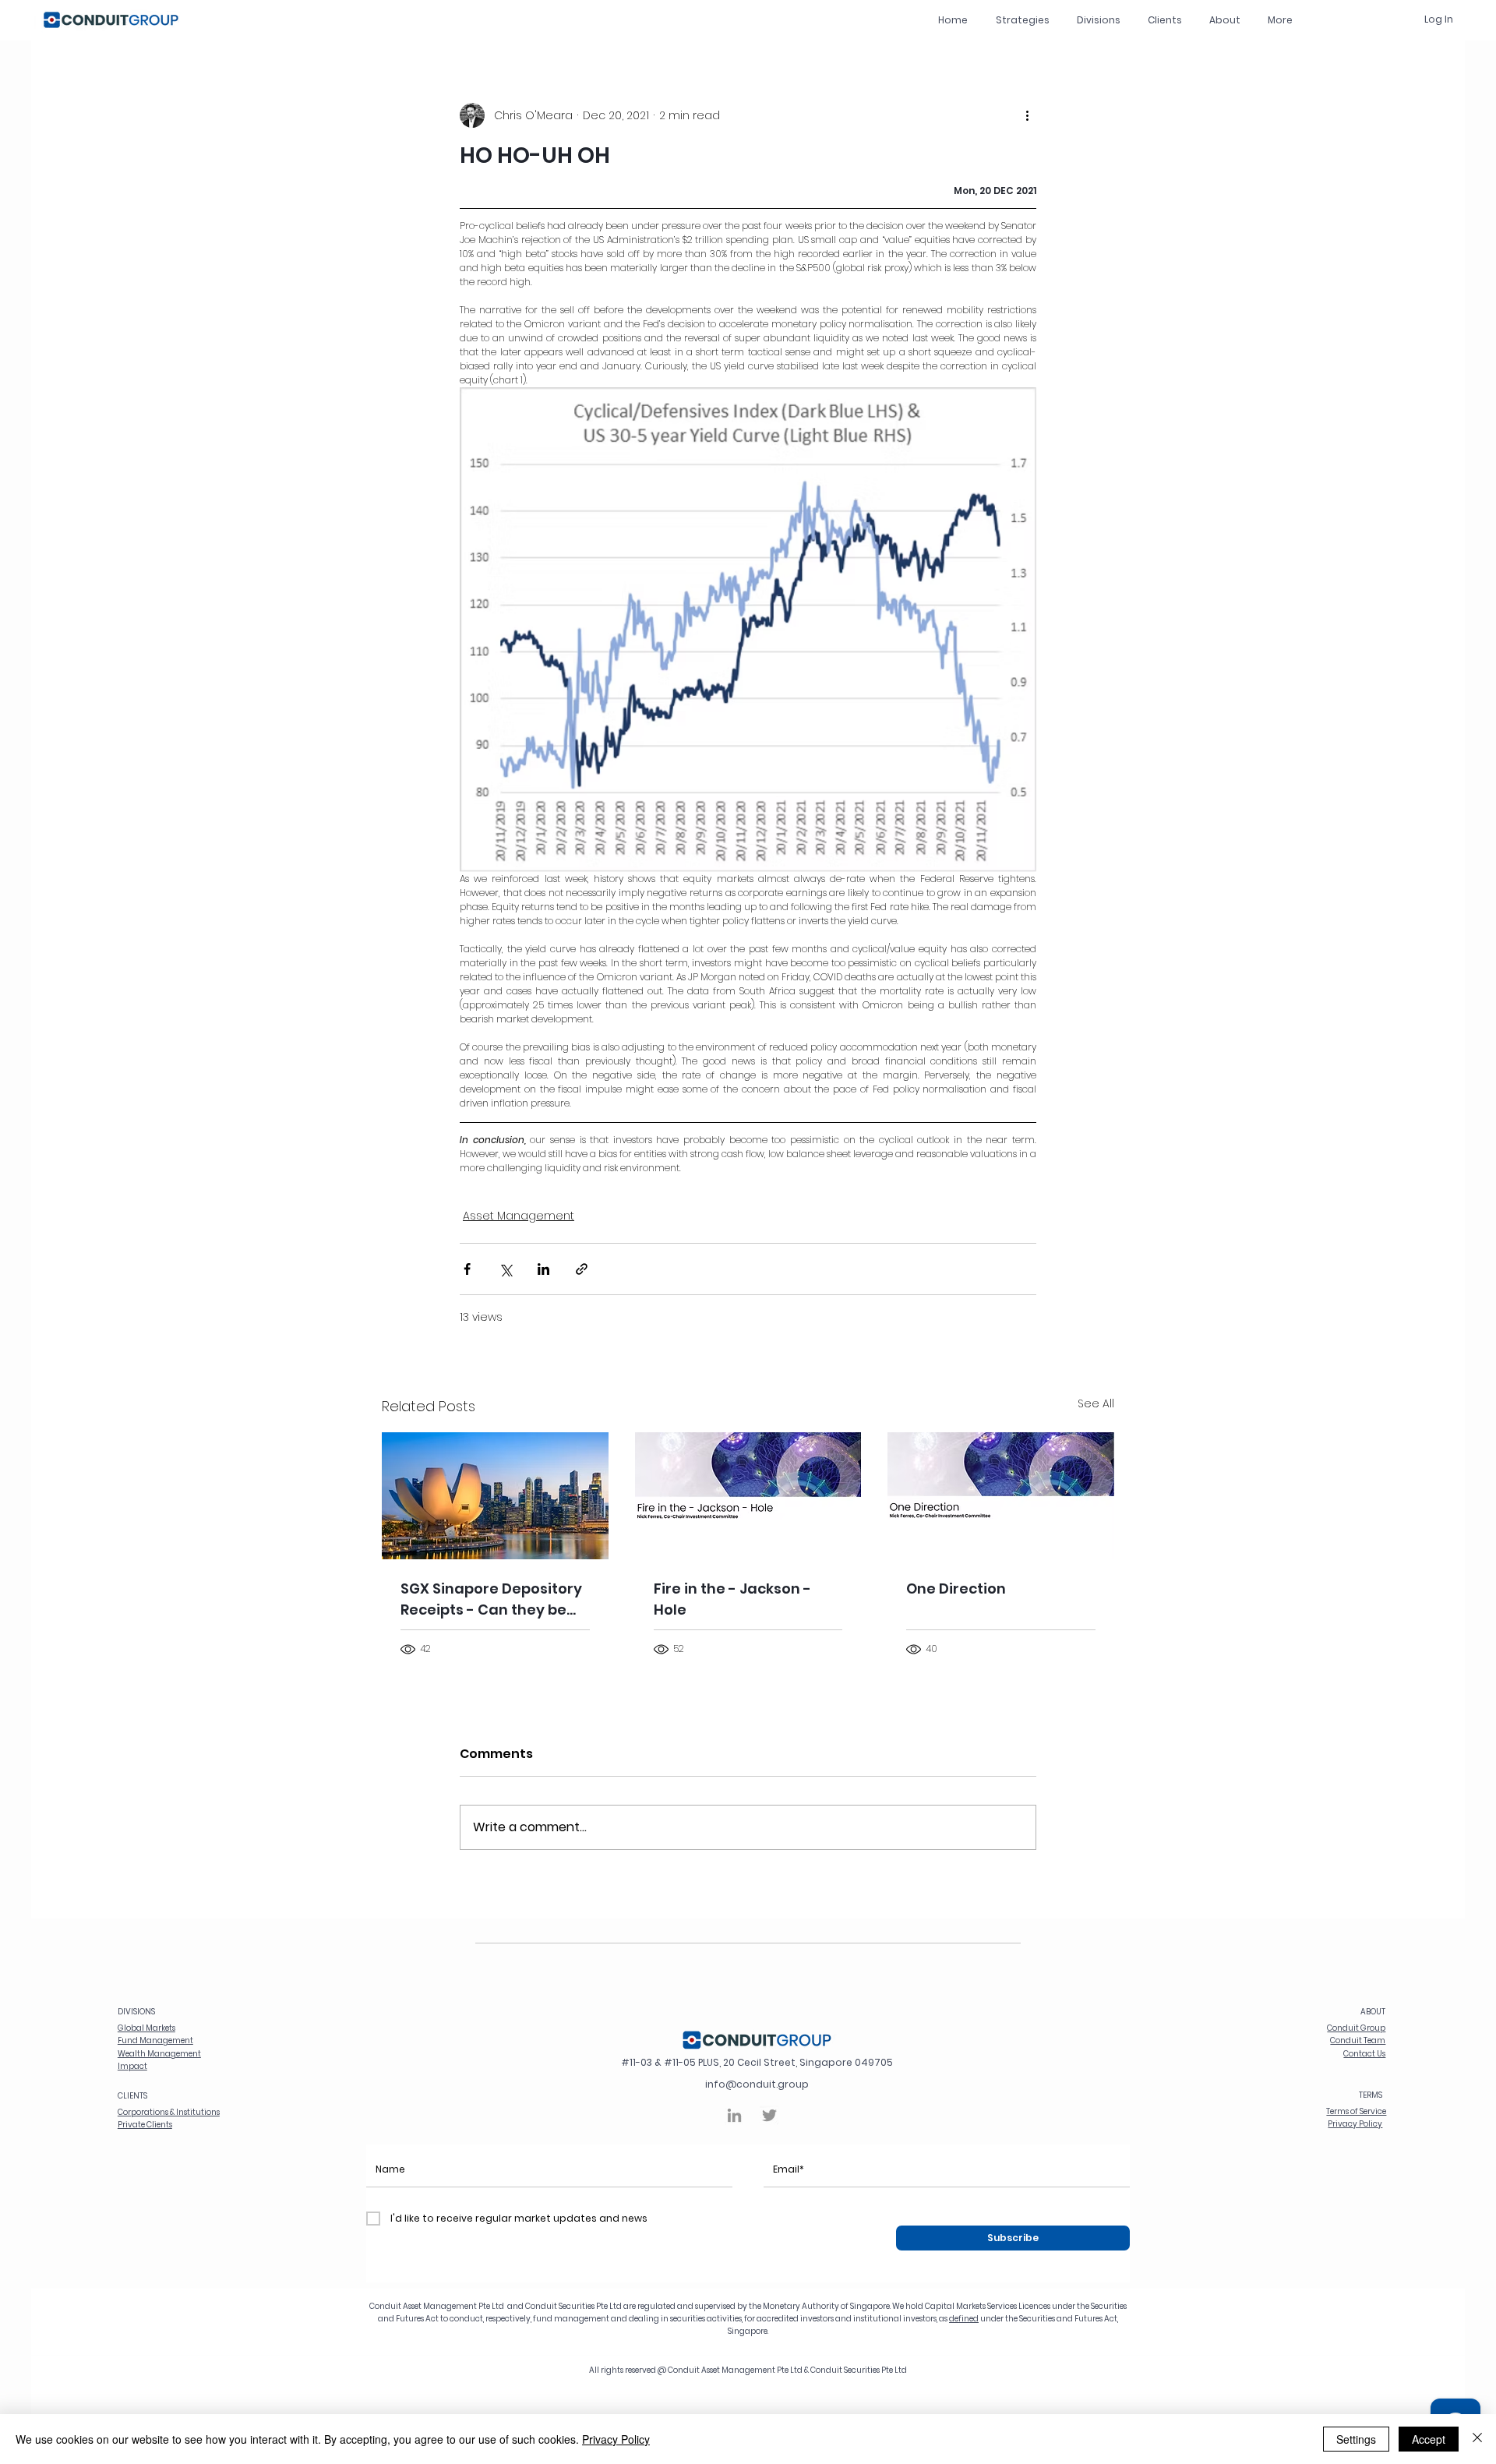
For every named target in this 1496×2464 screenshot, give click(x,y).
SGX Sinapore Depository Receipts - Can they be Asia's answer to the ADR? (494, 1599)
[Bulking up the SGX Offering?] (495, 1496)
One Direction (956, 1589)
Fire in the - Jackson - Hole (732, 1599)
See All (1096, 1403)
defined (964, 2319)
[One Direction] (1001, 1496)
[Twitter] (769, 2115)
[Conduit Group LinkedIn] (734, 2115)
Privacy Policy (616, 2439)
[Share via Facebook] (467, 1269)
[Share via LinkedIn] (543, 1269)
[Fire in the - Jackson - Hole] (748, 1496)
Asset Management (519, 1216)
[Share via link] (582, 1269)
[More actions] (1027, 115)
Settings (1356, 2439)
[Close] (1477, 2439)
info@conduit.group (757, 2084)
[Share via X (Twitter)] (505, 1269)
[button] (1098, 20)
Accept (1429, 2439)
